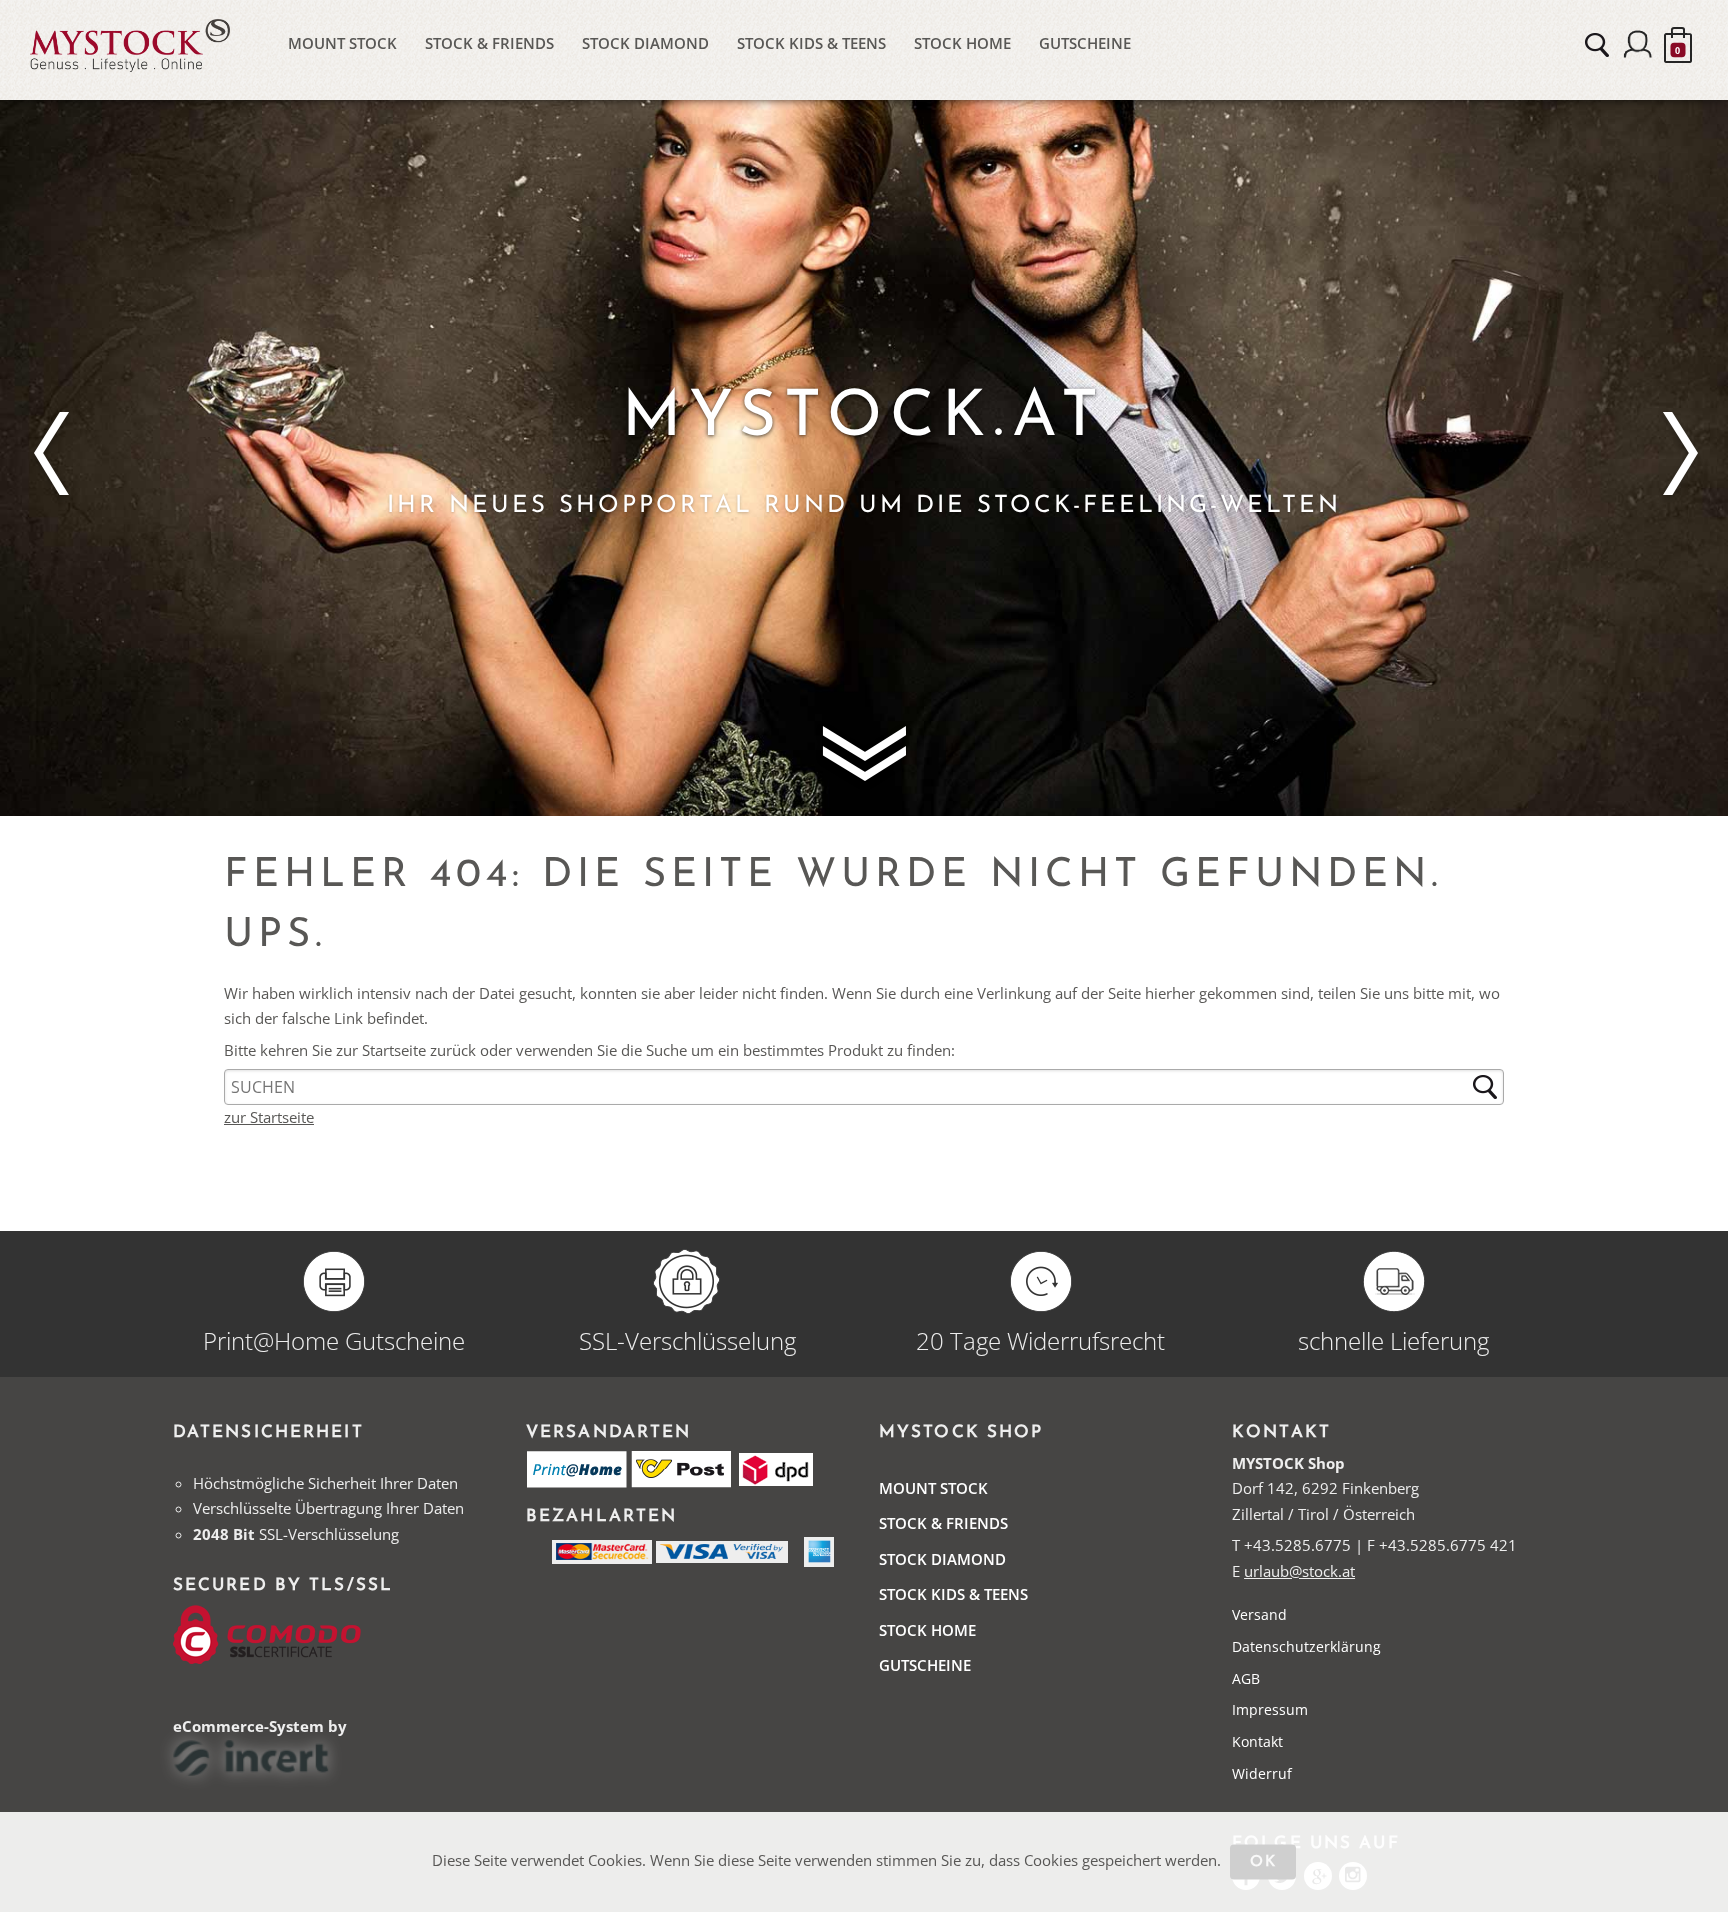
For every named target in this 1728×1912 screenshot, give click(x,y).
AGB (1246, 1678)
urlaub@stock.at (1299, 1571)
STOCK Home (962, 43)
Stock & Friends (489, 43)
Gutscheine (1085, 43)
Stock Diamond (645, 43)
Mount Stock (342, 43)
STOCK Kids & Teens (811, 43)
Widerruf (1262, 1773)
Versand (1259, 1614)
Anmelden (1638, 45)
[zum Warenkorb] (1678, 45)
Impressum (1270, 1709)
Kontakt (1257, 1741)
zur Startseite (269, 1117)
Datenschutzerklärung (1306, 1646)
